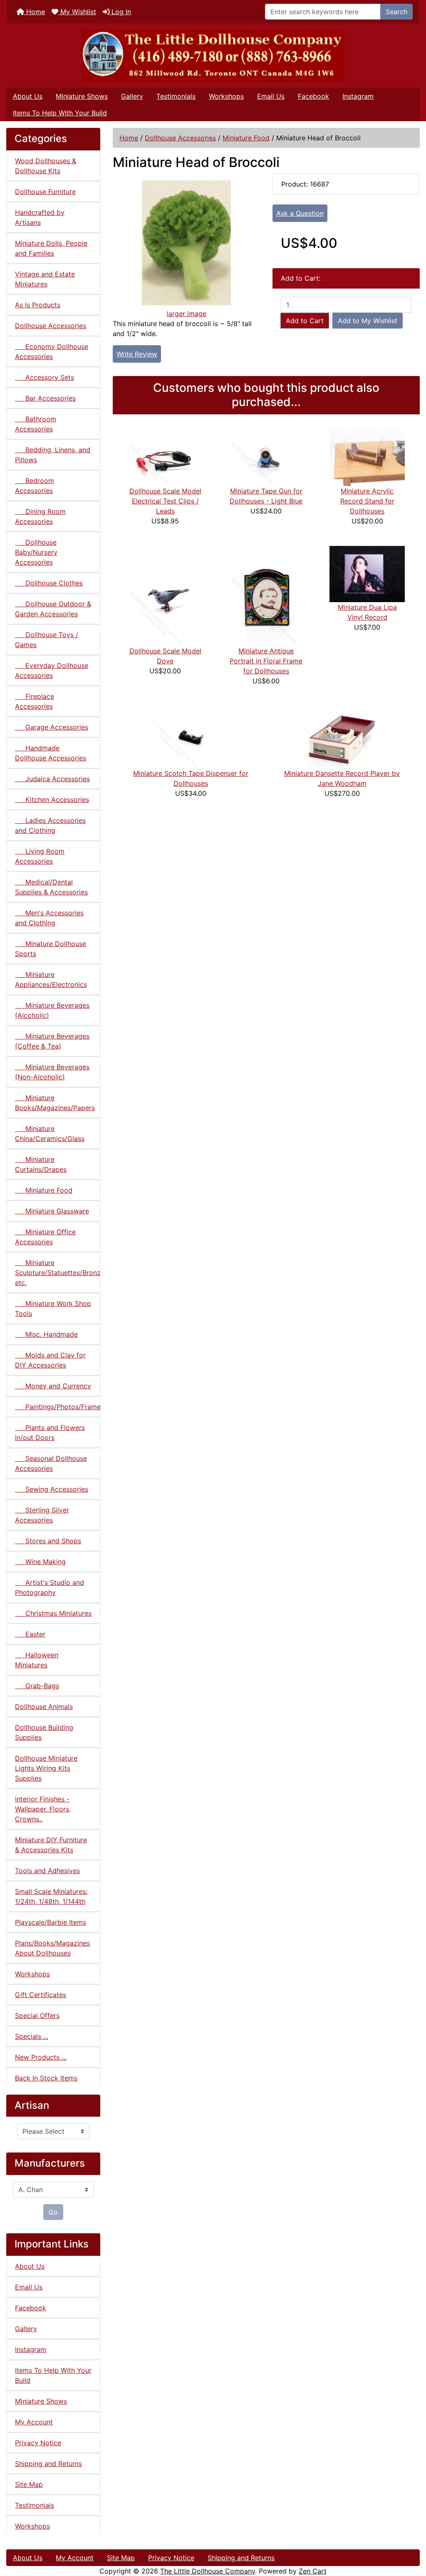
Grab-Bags (37, 1686)
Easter (30, 1634)
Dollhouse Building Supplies (44, 1732)
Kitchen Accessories (52, 800)
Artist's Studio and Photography (50, 1587)
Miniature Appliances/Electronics (51, 979)
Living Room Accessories (40, 856)
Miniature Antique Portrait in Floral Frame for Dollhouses (266, 661)
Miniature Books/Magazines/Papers (55, 1103)
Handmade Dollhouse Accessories (51, 753)
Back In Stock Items (46, 2078)
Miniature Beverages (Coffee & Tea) (52, 1041)
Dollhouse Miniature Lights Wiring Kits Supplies (46, 1768)
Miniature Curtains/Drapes (41, 1164)
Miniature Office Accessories (45, 1237)
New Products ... (41, 2057)
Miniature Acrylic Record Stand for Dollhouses (367, 501)
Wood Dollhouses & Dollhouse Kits (46, 166)
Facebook (313, 96)
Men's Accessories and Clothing (49, 918)
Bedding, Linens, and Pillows (53, 455)
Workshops (226, 96)
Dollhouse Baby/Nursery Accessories (36, 552)
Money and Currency (53, 1386)
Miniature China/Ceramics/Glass (50, 1134)
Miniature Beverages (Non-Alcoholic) (52, 1072)
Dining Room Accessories (40, 516)
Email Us (271, 96)
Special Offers (37, 2015)
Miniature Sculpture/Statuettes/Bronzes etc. (58, 1273)
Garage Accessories (52, 727)
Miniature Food (246, 138)
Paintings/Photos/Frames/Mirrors (58, 1407)
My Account (34, 2422)
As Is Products (38, 305)
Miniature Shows (82, 96)
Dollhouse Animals (44, 1707)
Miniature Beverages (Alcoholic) (52, 1010)
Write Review (137, 354)
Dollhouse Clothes (49, 583)
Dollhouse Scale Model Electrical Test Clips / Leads (165, 501)
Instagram (358, 96)
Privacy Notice (38, 2443)
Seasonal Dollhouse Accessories (51, 1463)
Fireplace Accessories (35, 701)
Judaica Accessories (52, 779)
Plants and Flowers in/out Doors (50, 1432)
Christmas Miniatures (53, 1613)
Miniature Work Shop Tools (53, 1308)
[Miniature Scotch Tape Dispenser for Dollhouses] (191, 737)
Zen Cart (313, 2571)
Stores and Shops (48, 1541)
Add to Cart (305, 321)
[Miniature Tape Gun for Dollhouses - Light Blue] (266, 457)
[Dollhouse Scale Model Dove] (165, 595)
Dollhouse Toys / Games (47, 640)
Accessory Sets (45, 377)
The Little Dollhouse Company (208, 2571)
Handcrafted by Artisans (40, 217)
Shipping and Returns (48, 2464)
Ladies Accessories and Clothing (50, 825)
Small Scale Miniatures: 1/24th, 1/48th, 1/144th (51, 1896)
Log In (120, 12)
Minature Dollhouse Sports (51, 949)
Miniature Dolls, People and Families (51, 248)
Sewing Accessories (52, 1489)
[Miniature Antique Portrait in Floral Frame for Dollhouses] (266, 595)
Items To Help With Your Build (60, 113)
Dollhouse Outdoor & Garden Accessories (53, 609)
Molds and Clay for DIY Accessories (50, 1360)
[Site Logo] (213, 56)
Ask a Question (300, 213)
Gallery (132, 96)
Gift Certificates (41, 1995)
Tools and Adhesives (47, 1871)
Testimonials (176, 96)
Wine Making (40, 1562)
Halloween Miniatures (37, 1660)
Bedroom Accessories (35, 486)
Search (396, 12)
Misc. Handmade (46, 1334)
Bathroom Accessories (36, 424)
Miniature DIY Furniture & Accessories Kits (51, 1845)
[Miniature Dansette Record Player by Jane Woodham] (342, 737)
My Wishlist (77, 12)
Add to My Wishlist (368, 321)
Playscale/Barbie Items (51, 1922)
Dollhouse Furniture (45, 192)
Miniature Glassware (52, 1211)
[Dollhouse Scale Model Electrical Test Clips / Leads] (165, 457)
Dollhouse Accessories (180, 138)
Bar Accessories (45, 398)
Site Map (29, 2484)
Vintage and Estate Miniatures (45, 279)
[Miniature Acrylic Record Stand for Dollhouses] (367, 457)
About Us (28, 96)
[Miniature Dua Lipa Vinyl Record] (367, 573)
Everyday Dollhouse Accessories (52, 670)
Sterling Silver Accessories (42, 1515)
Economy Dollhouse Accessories (52, 351)
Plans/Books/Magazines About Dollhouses (52, 1948)
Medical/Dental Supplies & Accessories (51, 887)
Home (35, 12)
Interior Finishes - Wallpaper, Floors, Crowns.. (43, 1809)
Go (53, 2212)
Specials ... (32, 2036)
